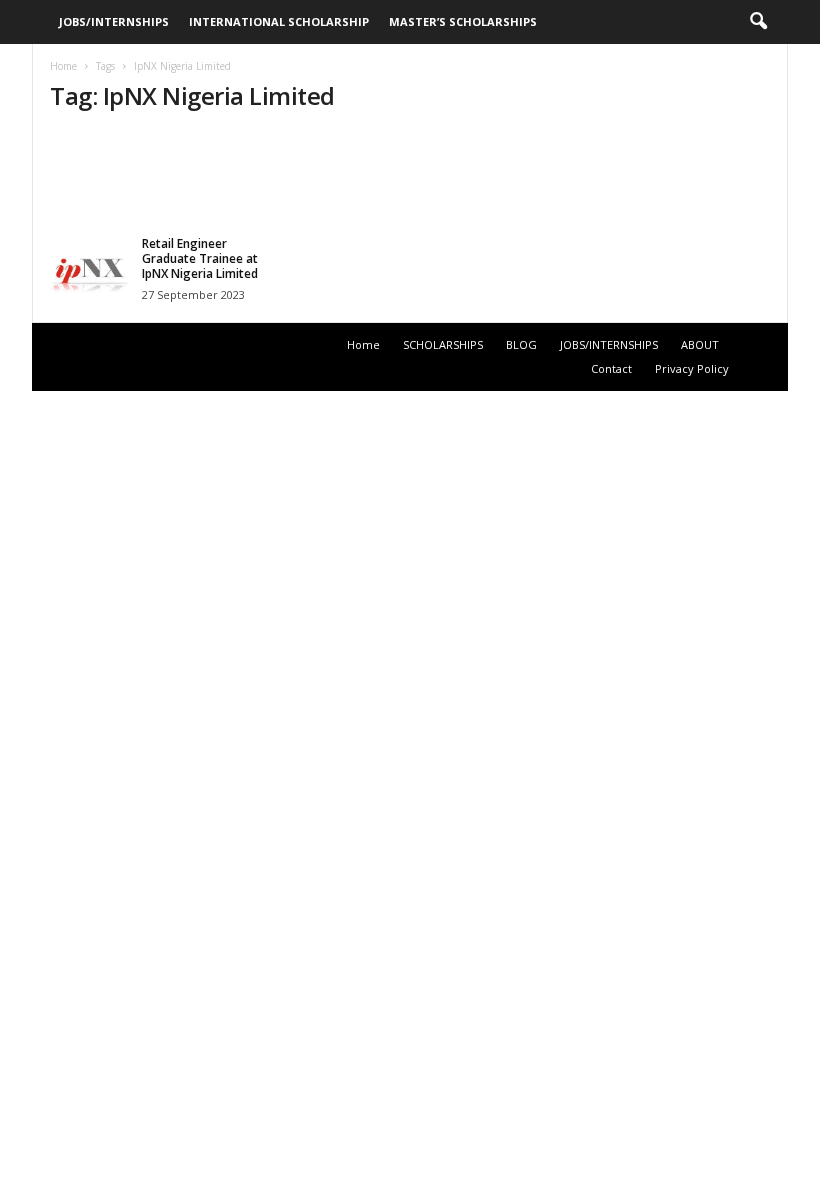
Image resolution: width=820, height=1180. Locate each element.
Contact (611, 368)
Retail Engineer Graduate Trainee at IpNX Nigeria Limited (200, 258)
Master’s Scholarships (463, 21)
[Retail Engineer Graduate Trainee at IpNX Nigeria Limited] (90, 276)
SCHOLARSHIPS (443, 344)
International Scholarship (279, 21)
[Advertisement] (411, 177)
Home (63, 66)
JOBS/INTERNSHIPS (114, 21)
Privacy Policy (692, 368)
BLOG (521, 344)
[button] (758, 22)
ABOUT (700, 344)
